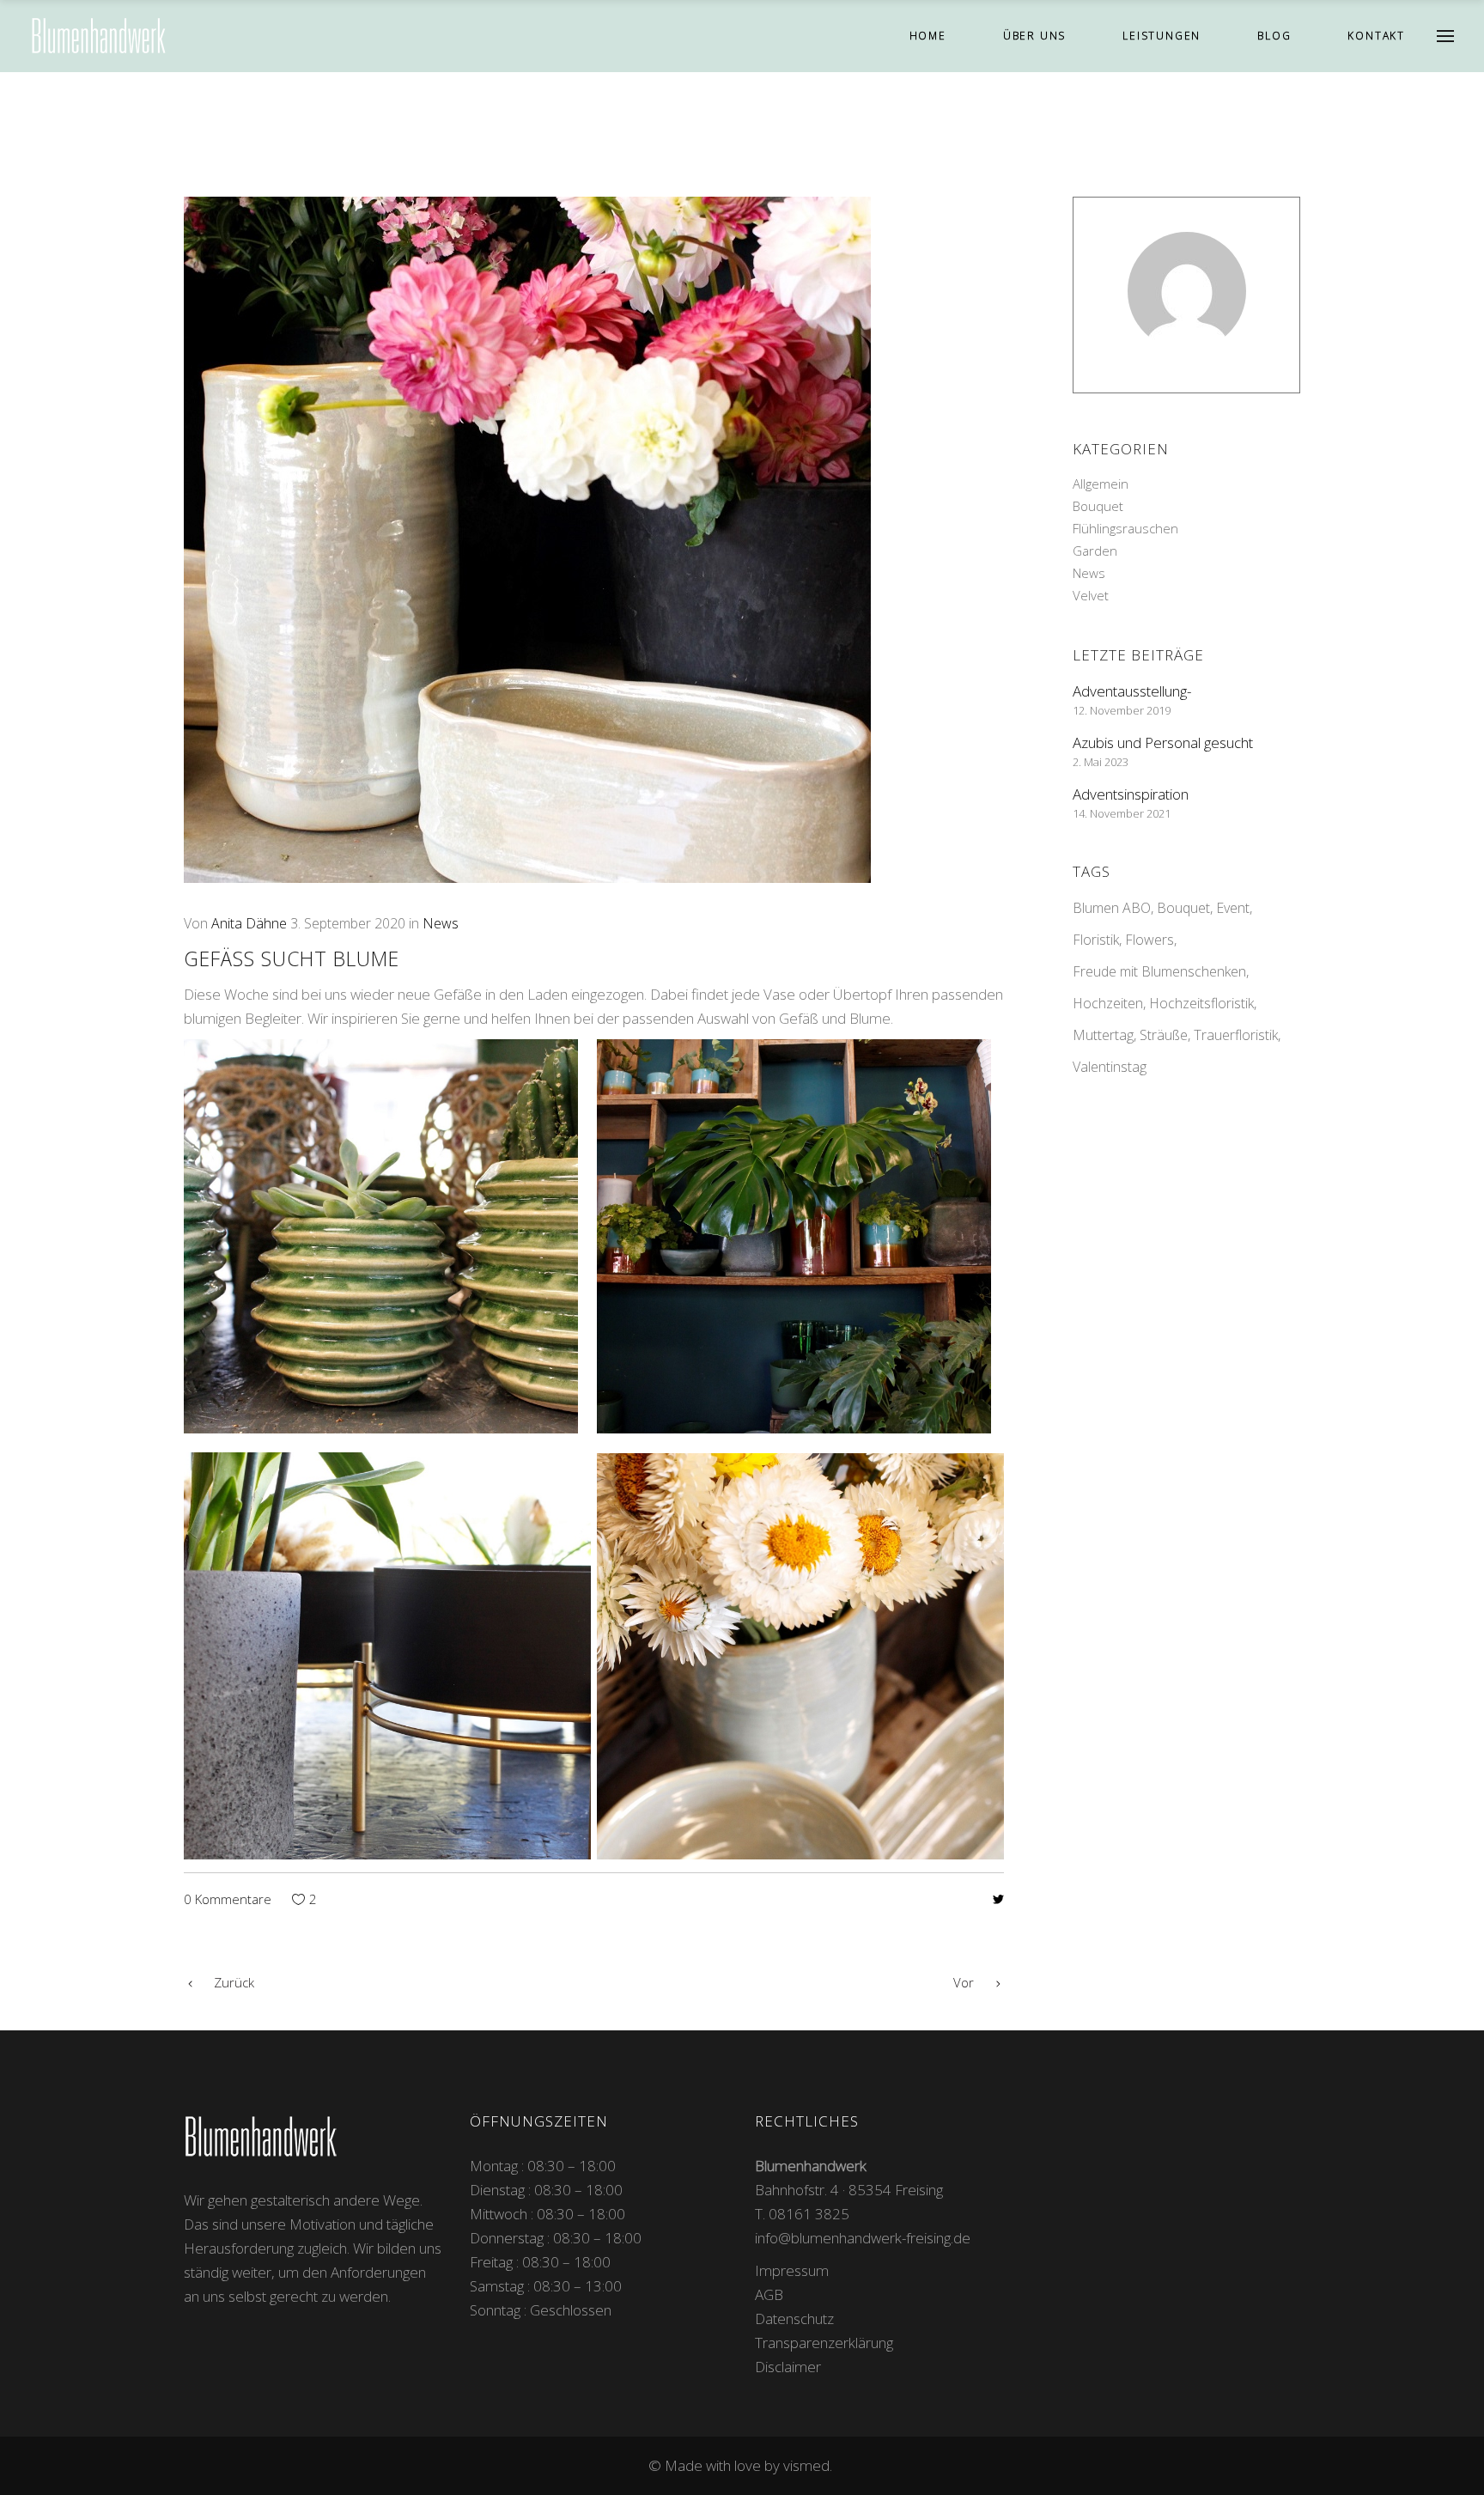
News (441, 923)
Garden (1095, 551)
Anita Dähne (249, 923)
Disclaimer (788, 2367)
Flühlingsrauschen (1125, 528)
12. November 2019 (1122, 710)
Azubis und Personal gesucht (1163, 742)
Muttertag (1103, 1035)
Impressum (792, 2270)
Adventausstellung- (1132, 691)
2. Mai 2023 (1101, 762)
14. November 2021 (1122, 813)
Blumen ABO (1112, 908)
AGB (769, 2294)
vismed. (809, 2465)
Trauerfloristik (1236, 1035)
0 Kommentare (228, 1899)
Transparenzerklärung (824, 2343)
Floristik (1096, 940)
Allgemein (1101, 484)
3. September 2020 (348, 923)
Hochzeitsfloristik (1201, 1003)
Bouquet (1098, 506)
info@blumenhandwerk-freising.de (863, 2238)
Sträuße (1164, 1035)
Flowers (1149, 940)
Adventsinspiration (1131, 794)
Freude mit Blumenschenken (1159, 971)
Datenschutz (794, 2319)
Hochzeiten (1108, 1003)
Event (1233, 908)
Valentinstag (1110, 1067)
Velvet (1091, 595)
